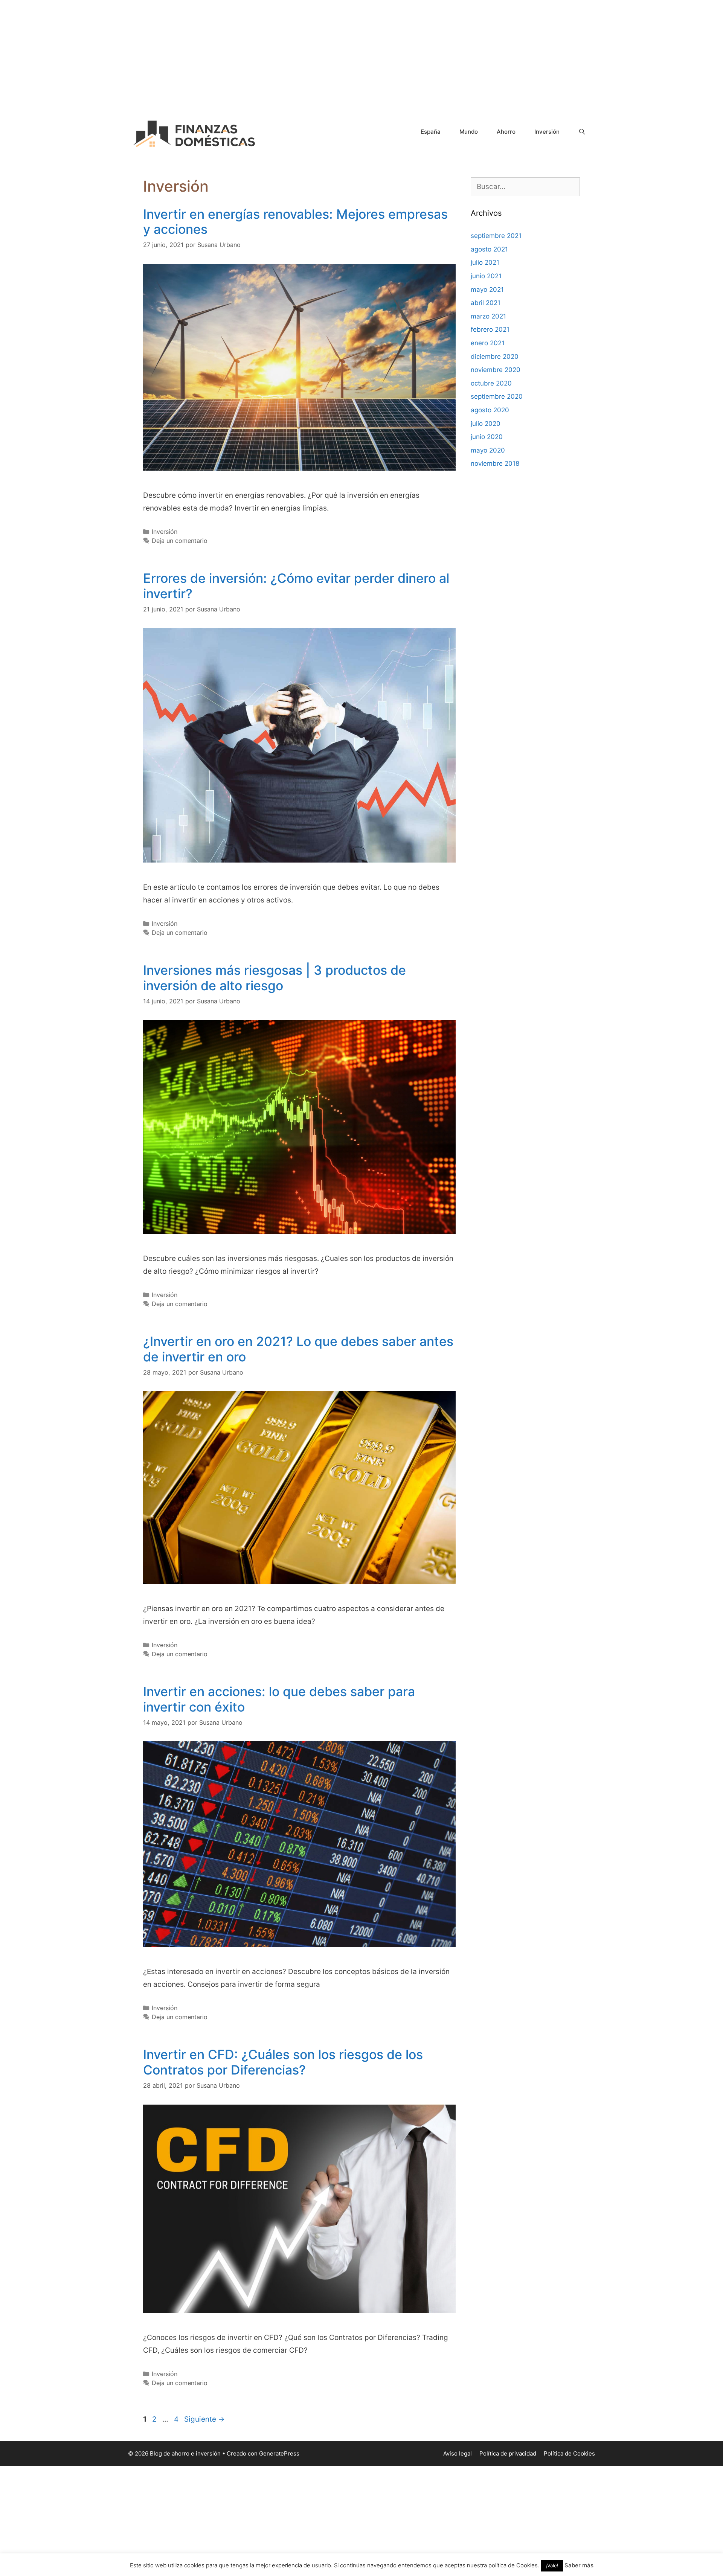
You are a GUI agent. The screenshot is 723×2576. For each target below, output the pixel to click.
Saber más (579, 2565)
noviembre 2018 (495, 463)
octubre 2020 (491, 383)
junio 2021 (486, 276)
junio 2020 (487, 437)
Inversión (547, 132)
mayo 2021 (487, 290)
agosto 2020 (490, 410)
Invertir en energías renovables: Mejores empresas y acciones (295, 222)
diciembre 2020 (495, 357)
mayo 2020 (488, 450)
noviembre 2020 (496, 370)
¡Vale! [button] (552, 2565)
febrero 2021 (490, 329)
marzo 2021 (488, 316)
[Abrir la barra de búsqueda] (582, 132)
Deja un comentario (180, 541)
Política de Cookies (569, 2453)
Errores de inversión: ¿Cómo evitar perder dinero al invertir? (296, 586)
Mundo (469, 132)
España (431, 132)
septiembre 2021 (496, 236)
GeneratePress (279, 2453)
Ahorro (506, 132)
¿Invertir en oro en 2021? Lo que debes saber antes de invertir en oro (298, 1349)
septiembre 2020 (497, 396)
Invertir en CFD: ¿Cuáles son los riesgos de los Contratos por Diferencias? (283, 2062)
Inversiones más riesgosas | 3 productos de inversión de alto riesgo (275, 978)
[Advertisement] (361, 53)
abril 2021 (486, 303)
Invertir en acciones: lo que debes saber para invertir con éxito (279, 1699)
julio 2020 (486, 424)
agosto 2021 (489, 249)
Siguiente (204, 2419)
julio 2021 (485, 262)
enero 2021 (488, 343)
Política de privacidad (508, 2453)
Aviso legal (458, 2453)
